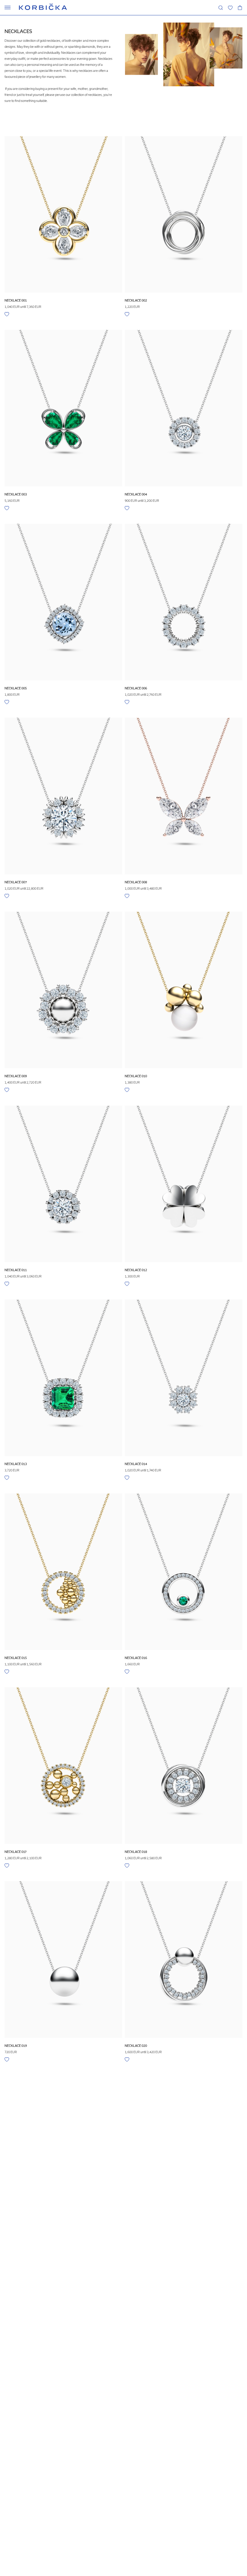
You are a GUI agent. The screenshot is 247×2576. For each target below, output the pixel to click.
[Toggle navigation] (8, 8)
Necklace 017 (16, 1852)
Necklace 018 (136, 1852)
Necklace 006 (136, 688)
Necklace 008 (136, 882)
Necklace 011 (16, 1270)
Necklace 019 (16, 2046)
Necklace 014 (136, 1464)
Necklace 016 (136, 1658)
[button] (230, 8)
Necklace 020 (136, 2046)
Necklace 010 (136, 1076)
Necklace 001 (16, 300)
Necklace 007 (16, 882)
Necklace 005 (16, 688)
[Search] (220, 8)
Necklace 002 (136, 300)
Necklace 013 (16, 1464)
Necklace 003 (16, 494)
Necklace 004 (136, 494)
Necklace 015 (16, 1658)
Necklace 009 (16, 1076)
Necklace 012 (136, 1270)
